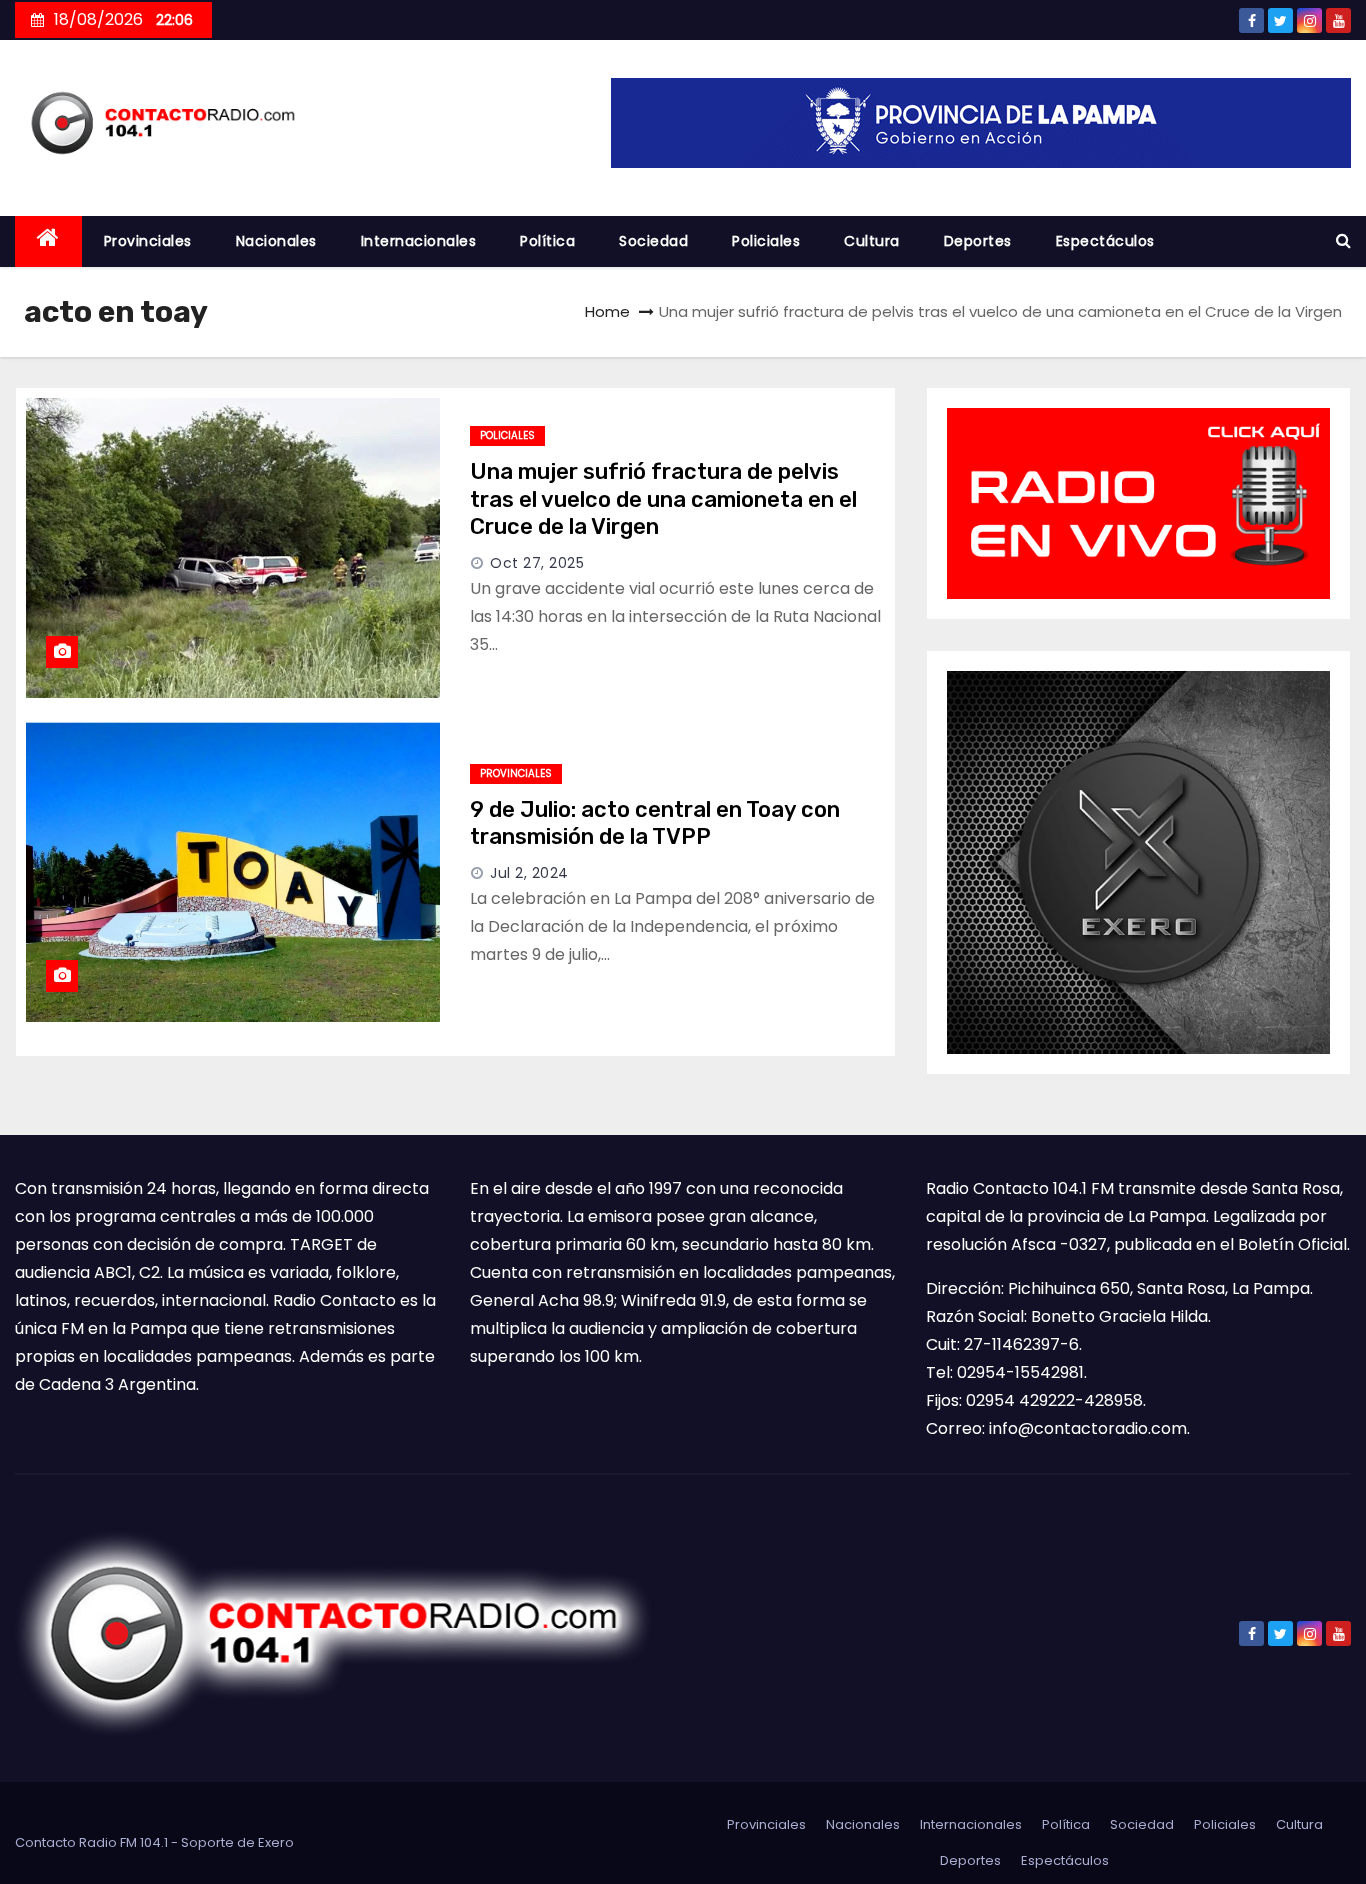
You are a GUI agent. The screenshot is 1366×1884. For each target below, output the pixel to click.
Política (547, 241)
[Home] (48, 241)
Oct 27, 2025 (537, 563)
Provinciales (148, 241)
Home (607, 311)
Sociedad (653, 241)
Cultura (872, 241)
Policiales (766, 241)
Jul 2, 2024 (529, 873)
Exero (276, 1842)
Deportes (978, 241)
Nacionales (276, 241)
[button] (1343, 240)
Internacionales (419, 241)
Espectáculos (1105, 241)
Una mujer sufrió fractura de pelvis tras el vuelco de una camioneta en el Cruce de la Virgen (663, 499)
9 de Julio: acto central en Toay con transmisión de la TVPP (655, 823)
